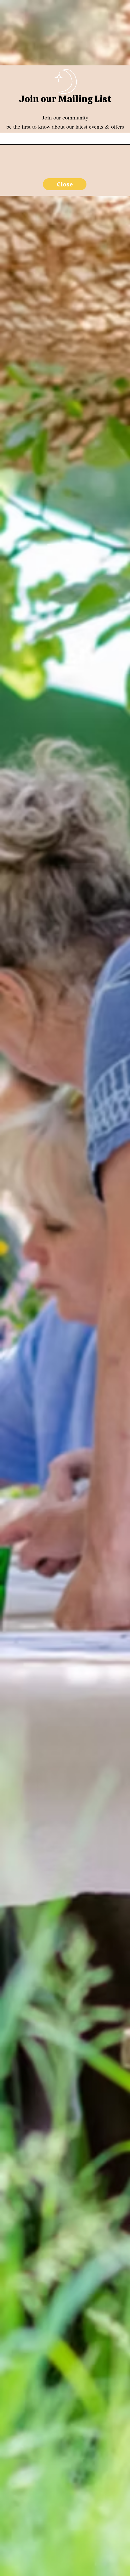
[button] (65, 184)
